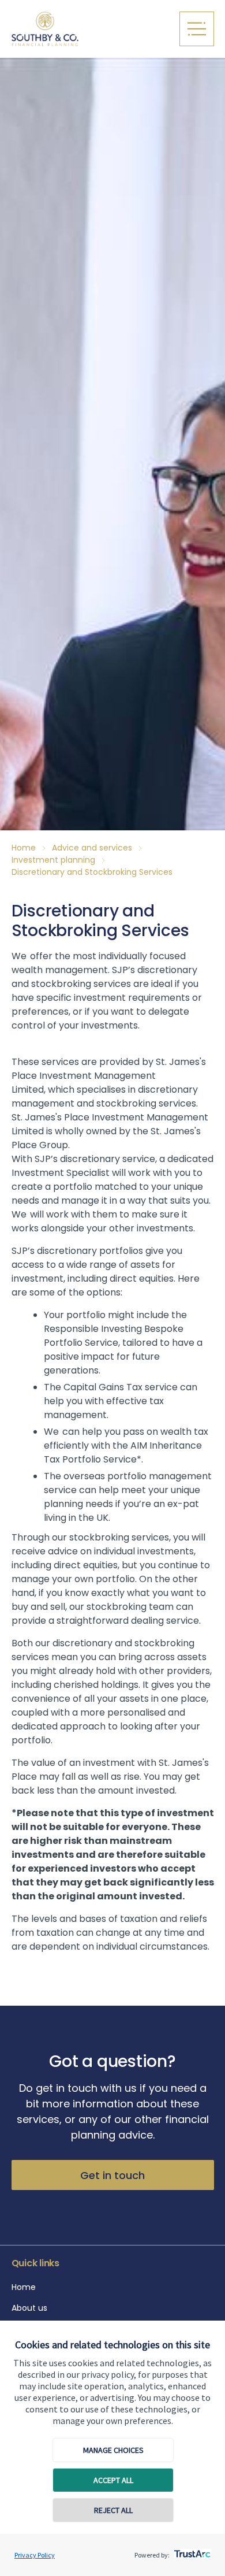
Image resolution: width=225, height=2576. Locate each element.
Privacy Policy (35, 2555)
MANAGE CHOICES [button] (113, 2450)
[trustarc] (191, 2551)
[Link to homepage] (90, 29)
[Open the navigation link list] (197, 29)
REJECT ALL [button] (113, 2510)
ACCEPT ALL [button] (113, 2480)
